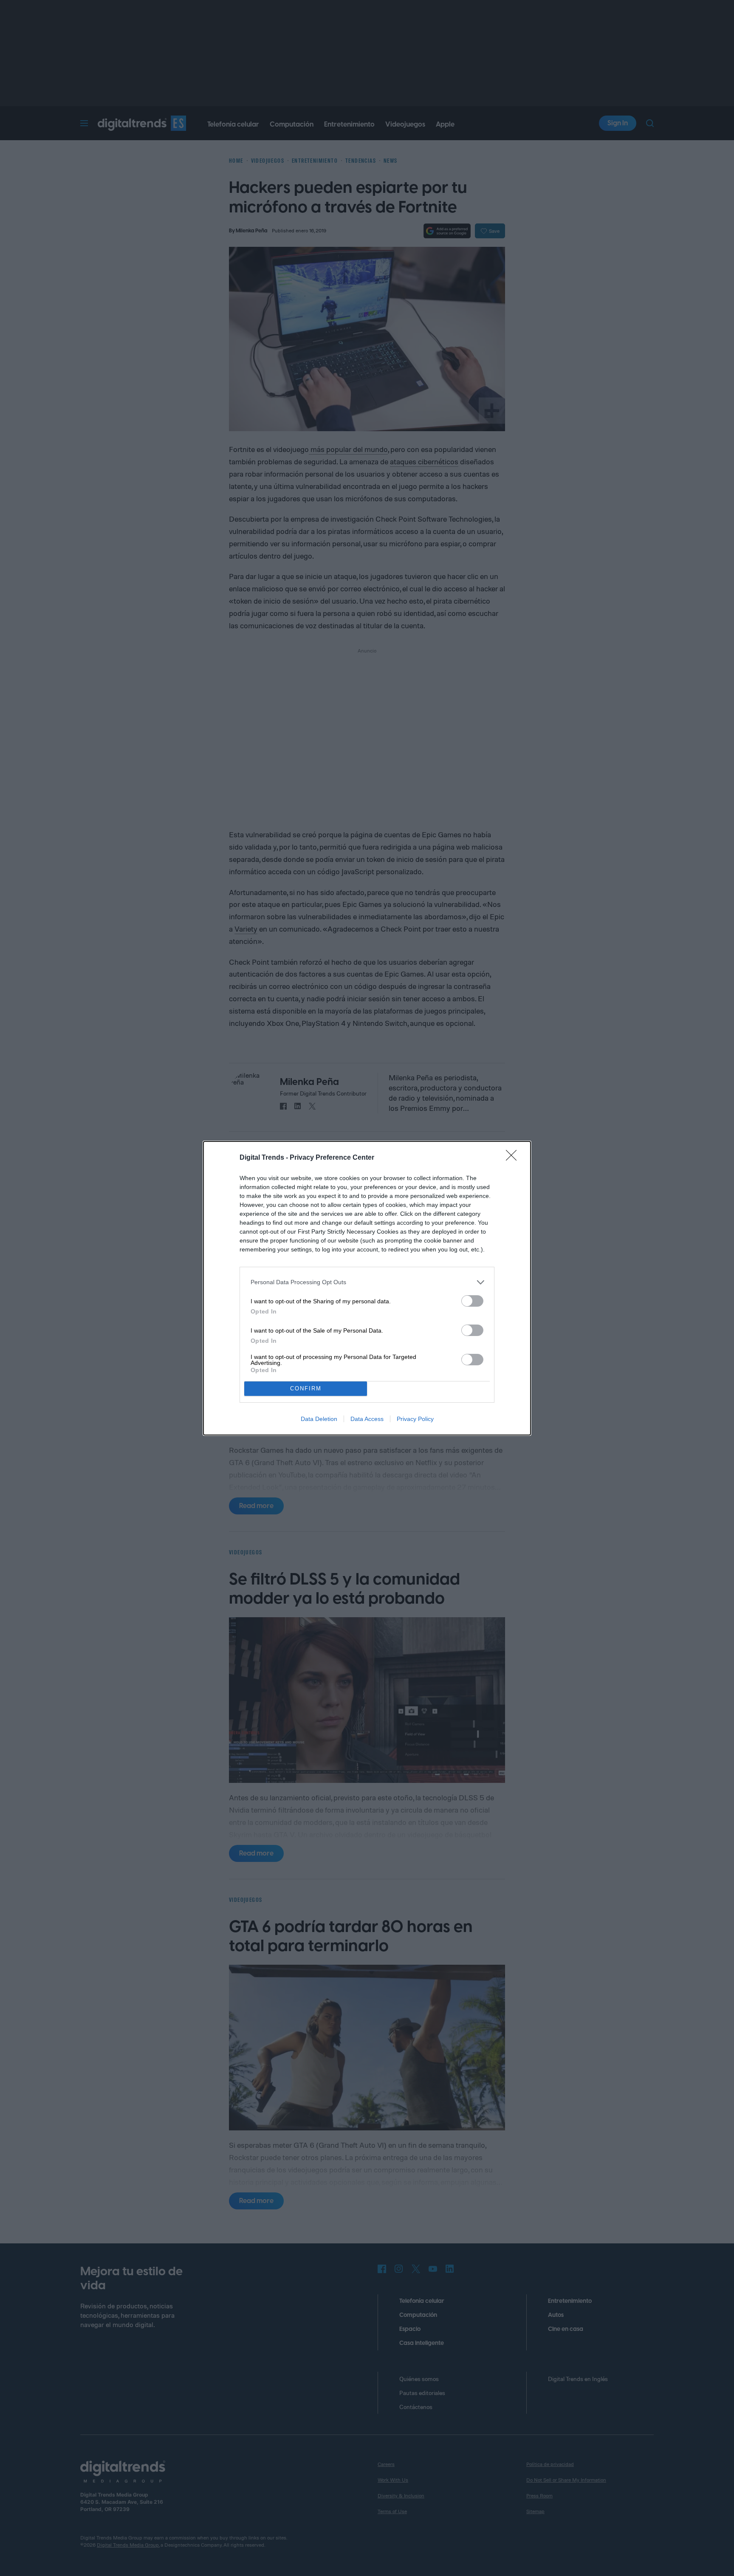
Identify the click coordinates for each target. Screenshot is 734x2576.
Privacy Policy (415, 1419)
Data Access (367, 1419)
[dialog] (367, 1288)
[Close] (514, 1158)
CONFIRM (306, 1388)
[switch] (472, 1301)
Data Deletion (319, 1419)
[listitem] (367, 1282)
